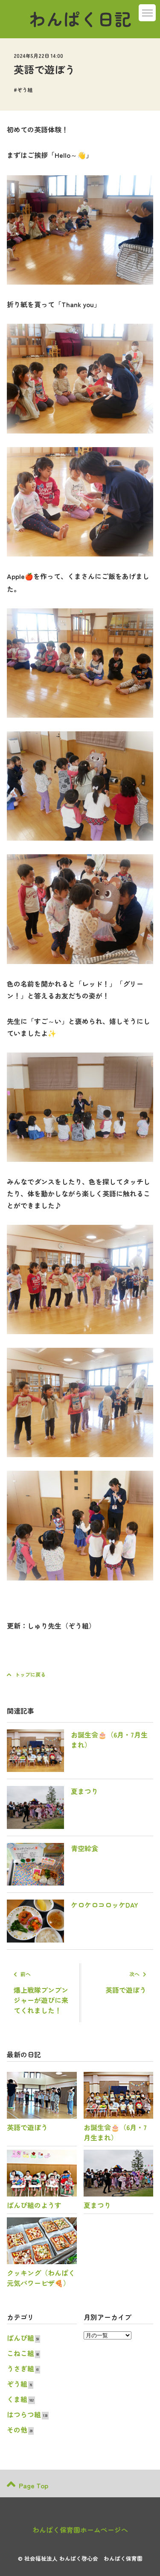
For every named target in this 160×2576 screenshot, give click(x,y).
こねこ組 (20, 2353)
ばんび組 (20, 2338)
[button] (147, 13)
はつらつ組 (24, 2414)
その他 (17, 2430)
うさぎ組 (20, 2368)
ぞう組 (25, 90)
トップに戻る (30, 1674)
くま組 (17, 2399)
